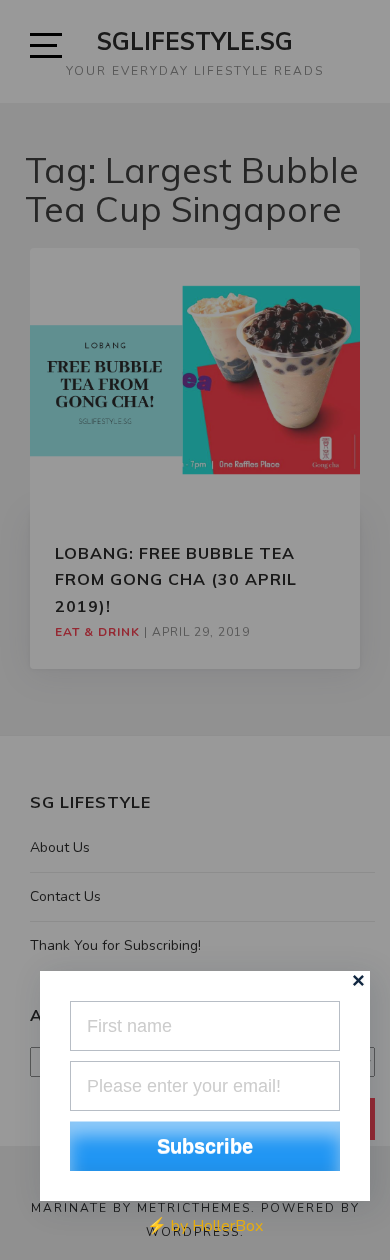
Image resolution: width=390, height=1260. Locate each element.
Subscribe (205, 1146)
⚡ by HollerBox (205, 1226)
